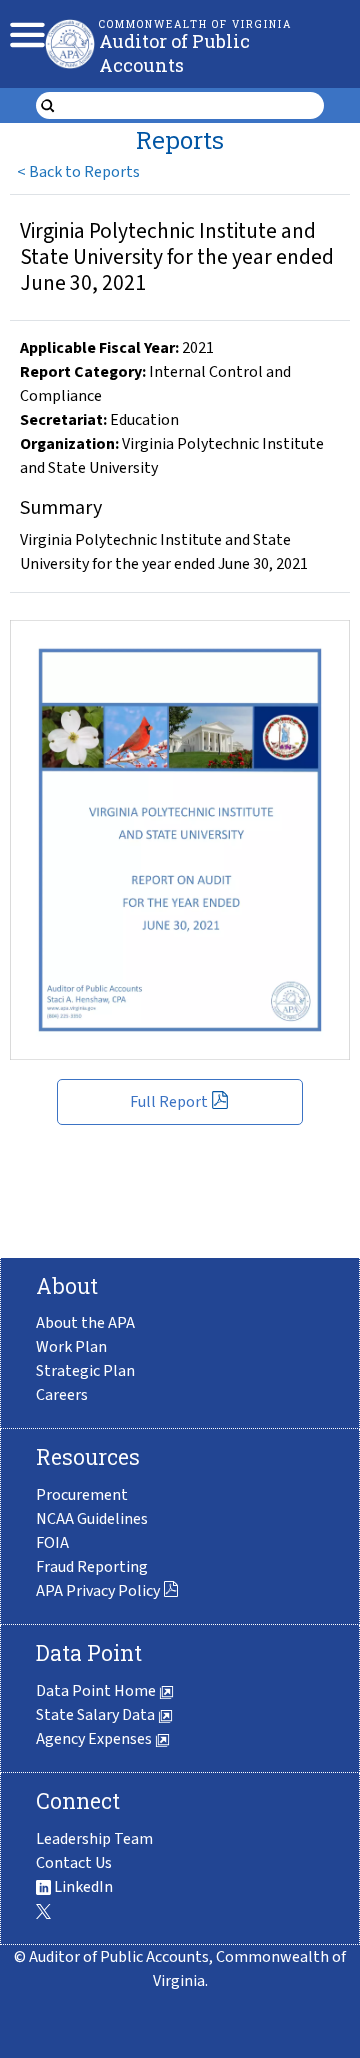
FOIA (52, 1543)
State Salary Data (97, 1715)
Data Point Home (97, 1691)
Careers (62, 1395)
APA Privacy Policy (98, 1591)
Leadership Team (94, 1839)
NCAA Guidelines (92, 1519)
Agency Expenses (95, 1739)
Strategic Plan (85, 1371)
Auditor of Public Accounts (174, 53)
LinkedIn (82, 1887)
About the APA (85, 1323)
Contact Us (74, 1863)
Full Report (169, 1102)
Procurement (82, 1495)
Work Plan (71, 1347)
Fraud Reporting (92, 1567)
